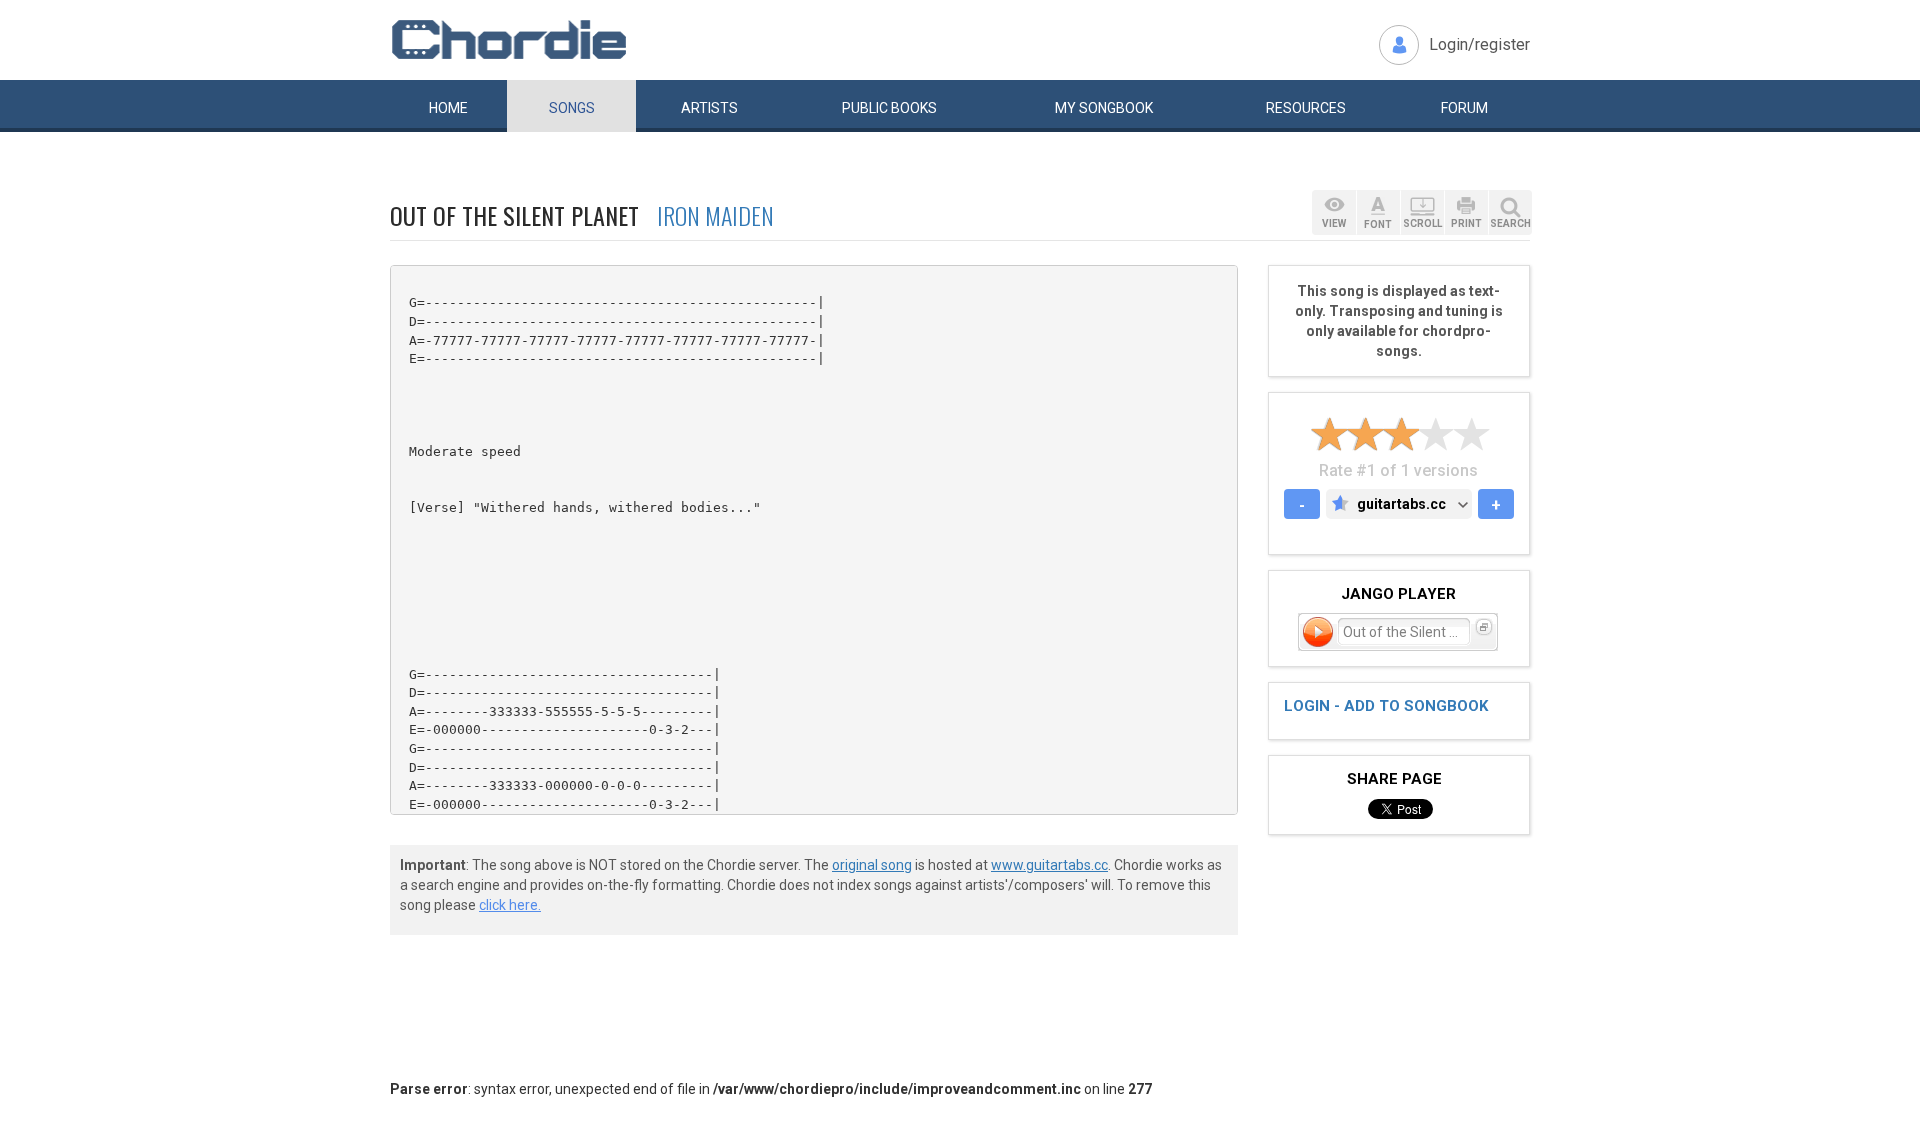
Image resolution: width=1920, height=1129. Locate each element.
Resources (1306, 108)
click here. (510, 905)
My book (1104, 108)
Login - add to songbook (1386, 706)
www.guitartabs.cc (1049, 865)
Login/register (1479, 44)
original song (872, 865)
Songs (572, 108)
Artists (709, 108)
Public (889, 108)
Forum (1464, 108)
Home (448, 108)
